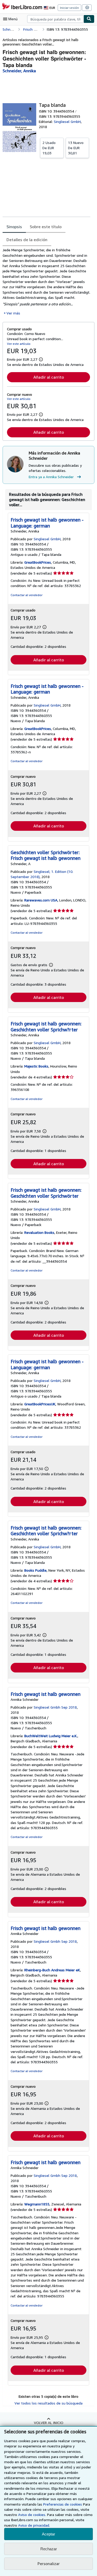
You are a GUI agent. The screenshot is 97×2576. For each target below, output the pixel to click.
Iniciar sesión (69, 8)
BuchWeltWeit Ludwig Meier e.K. (51, 1736)
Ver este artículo (19, 344)
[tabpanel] (46, 281)
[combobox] (55, 19)
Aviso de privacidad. (34, 2525)
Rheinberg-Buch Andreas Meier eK (52, 1970)
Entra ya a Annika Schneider (51, 477)
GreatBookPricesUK (40, 1404)
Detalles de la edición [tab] (27, 240)
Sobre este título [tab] (46, 227)
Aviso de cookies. (32, 2515)
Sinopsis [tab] (14, 227)
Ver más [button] (13, 313)
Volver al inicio (49, 2423)
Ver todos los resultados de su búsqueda (48, 2403)
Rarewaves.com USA (41, 900)
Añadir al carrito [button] (49, 377)
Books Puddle (35, 1570)
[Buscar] (89, 19)
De (49, 148)
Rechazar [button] (49, 2549)
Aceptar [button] (48, 2534)
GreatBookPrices (38, 562)
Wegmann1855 (37, 2204)
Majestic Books (36, 1066)
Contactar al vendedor (27, 595)
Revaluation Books (39, 1232)
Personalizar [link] (49, 2564)
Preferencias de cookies (63, 2504)
